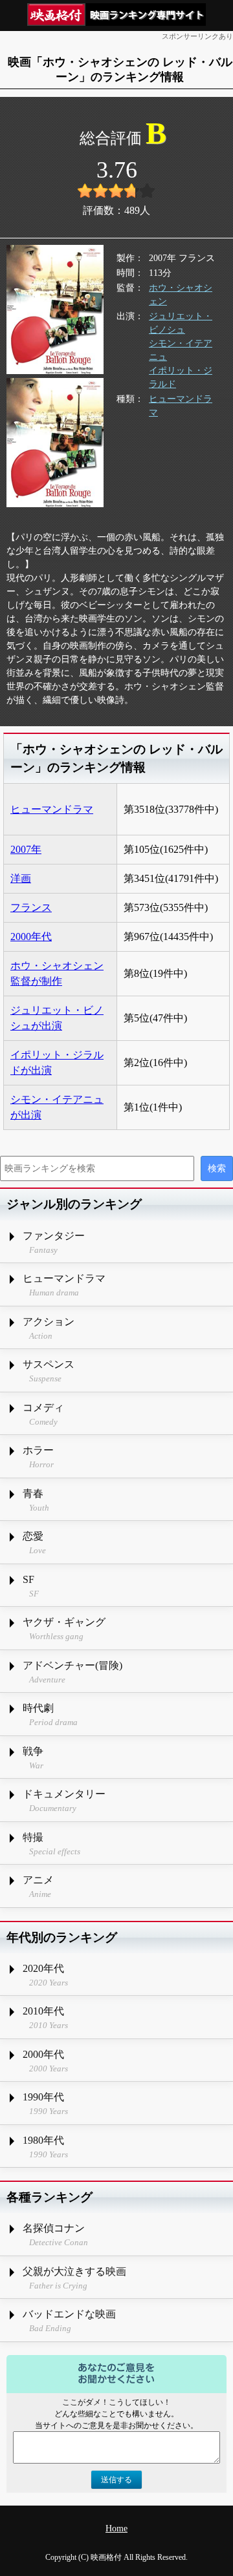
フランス (31, 907)
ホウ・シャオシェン (181, 295)
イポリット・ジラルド (181, 377)
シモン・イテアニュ (181, 350)
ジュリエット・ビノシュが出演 (57, 1018)
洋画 (21, 878)
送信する (116, 2480)
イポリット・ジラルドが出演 (57, 1063)
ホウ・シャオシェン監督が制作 (57, 973)
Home (116, 2529)
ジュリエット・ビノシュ (181, 323)
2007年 (26, 849)
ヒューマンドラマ (181, 406)
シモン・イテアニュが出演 (57, 1107)
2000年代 (31, 937)
